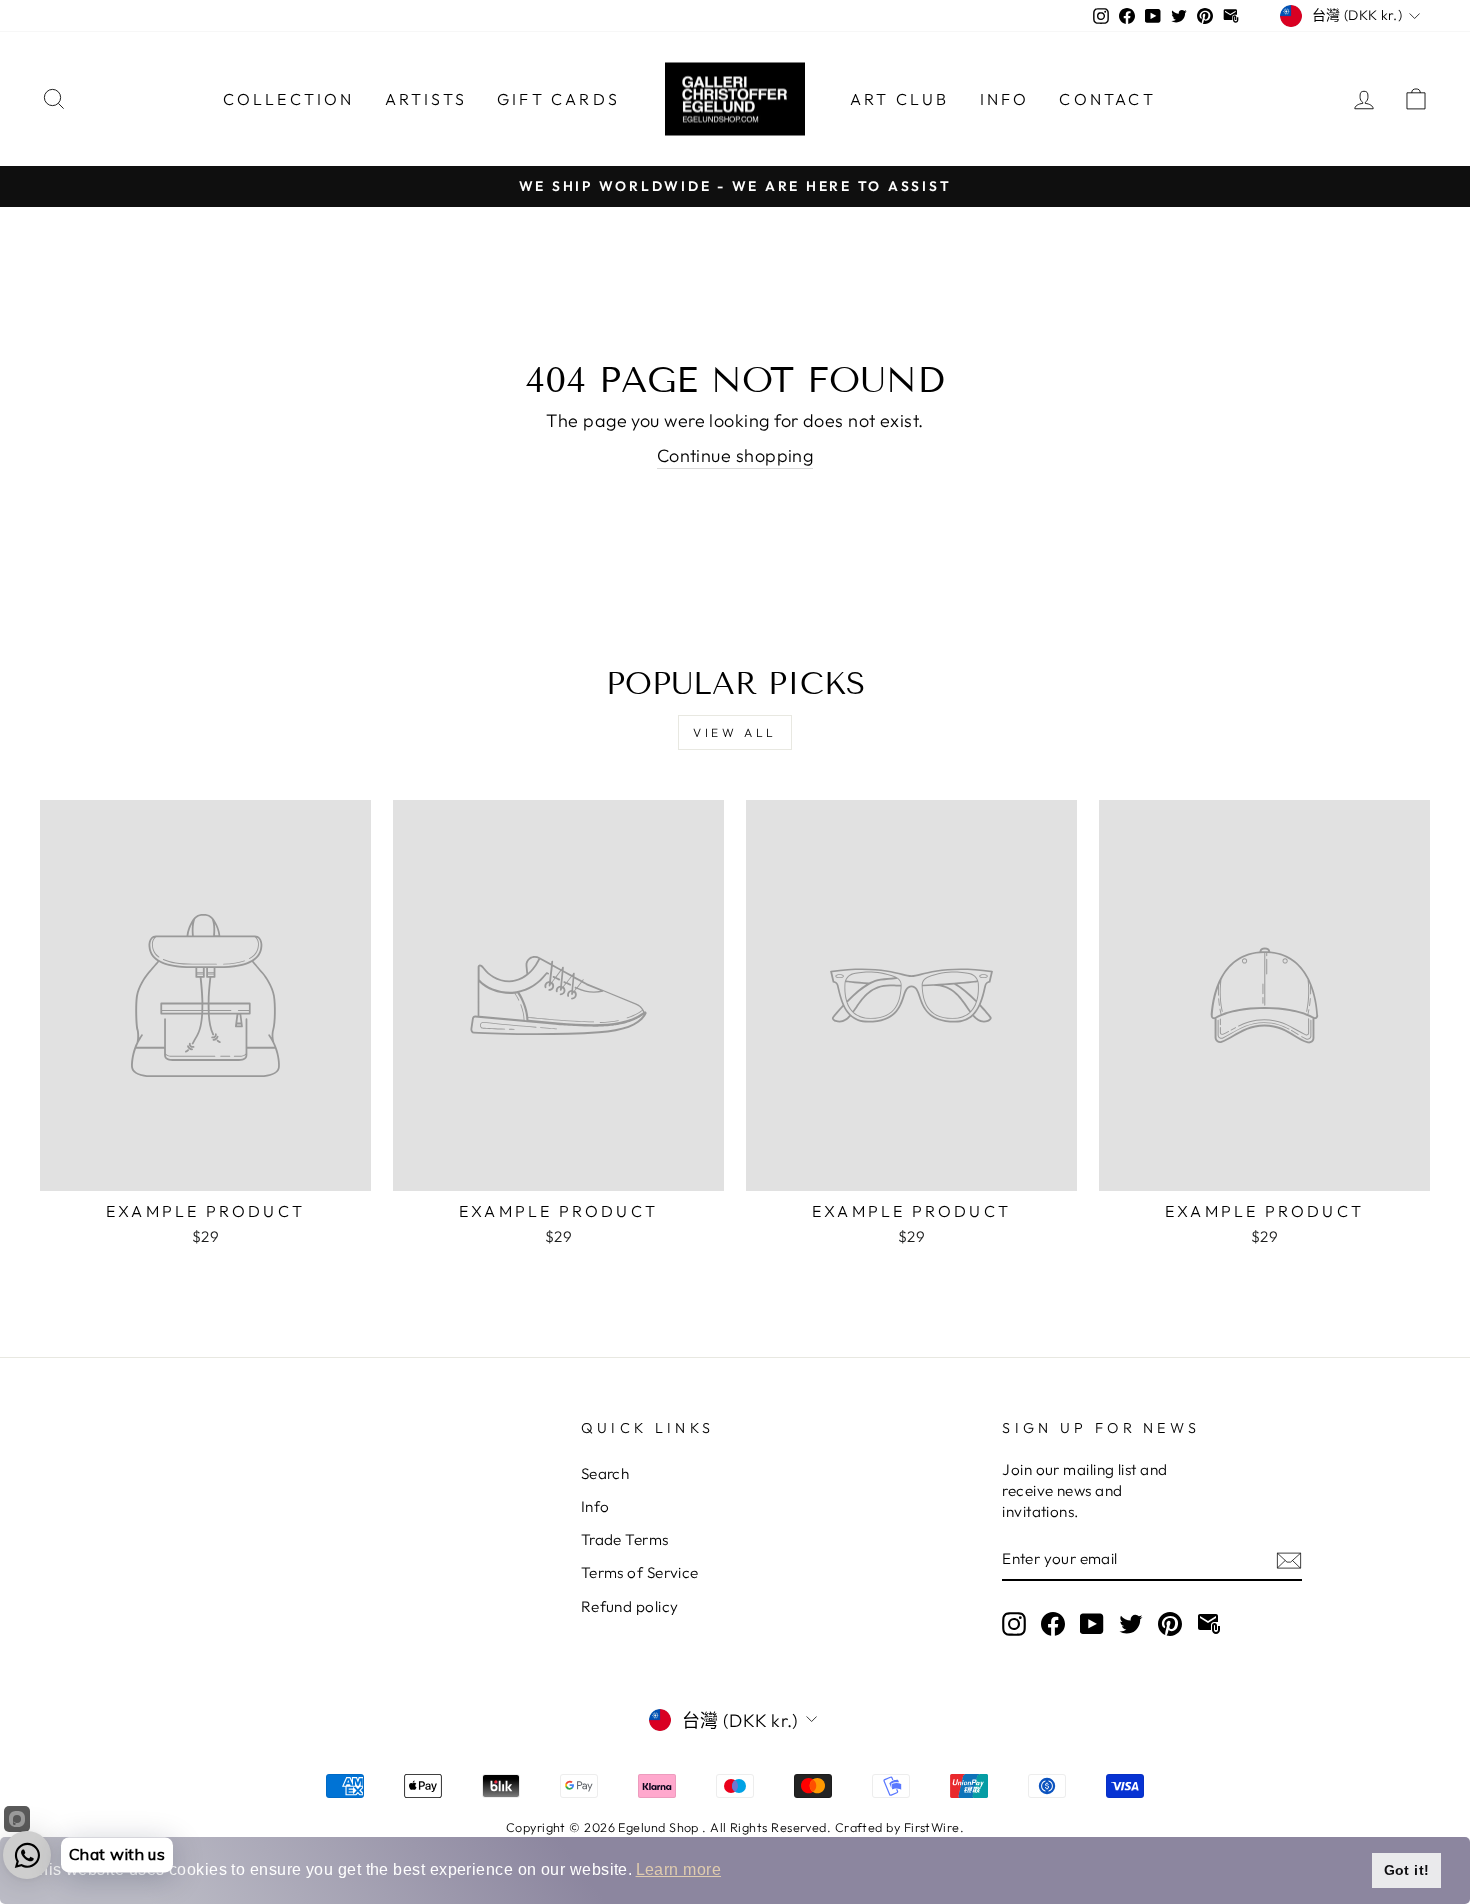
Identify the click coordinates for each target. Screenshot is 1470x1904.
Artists (426, 99)
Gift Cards (558, 99)
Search (605, 1473)
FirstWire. (934, 1827)
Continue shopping (735, 455)
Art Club (900, 99)
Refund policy (630, 1606)
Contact (1107, 99)
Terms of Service (640, 1572)
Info (1005, 99)
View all (735, 732)
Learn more (679, 1869)
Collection (289, 99)
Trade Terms (625, 1539)
